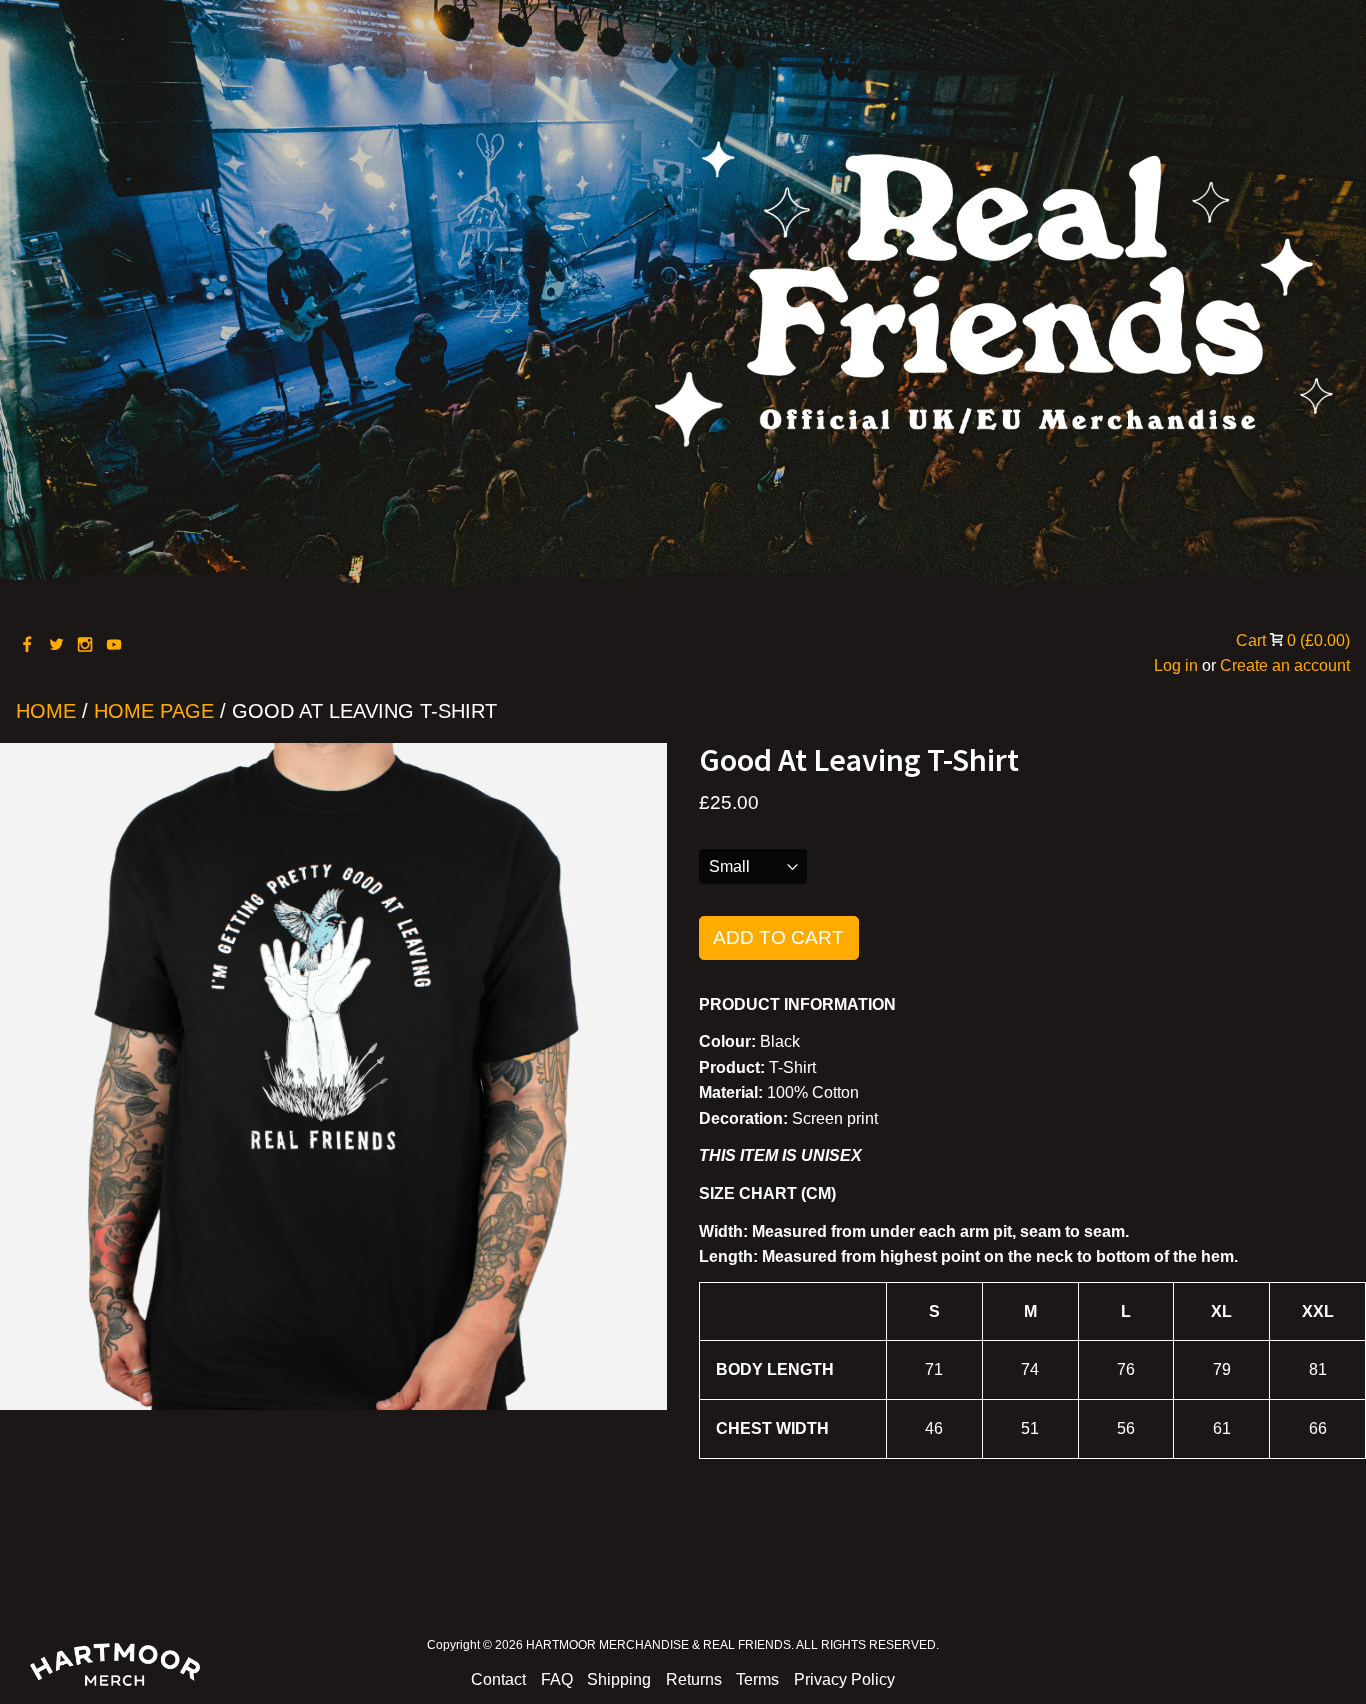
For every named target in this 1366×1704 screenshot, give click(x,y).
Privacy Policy (844, 1679)
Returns (694, 1679)
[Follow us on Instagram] (86, 645)
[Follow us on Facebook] (28, 645)
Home (46, 711)
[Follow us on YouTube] (115, 645)
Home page (154, 711)
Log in (1176, 665)
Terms (757, 1679)
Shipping (619, 1679)
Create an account (1285, 665)
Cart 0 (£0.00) (1293, 640)
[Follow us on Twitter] (57, 645)
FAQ (557, 1679)
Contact (498, 1679)
